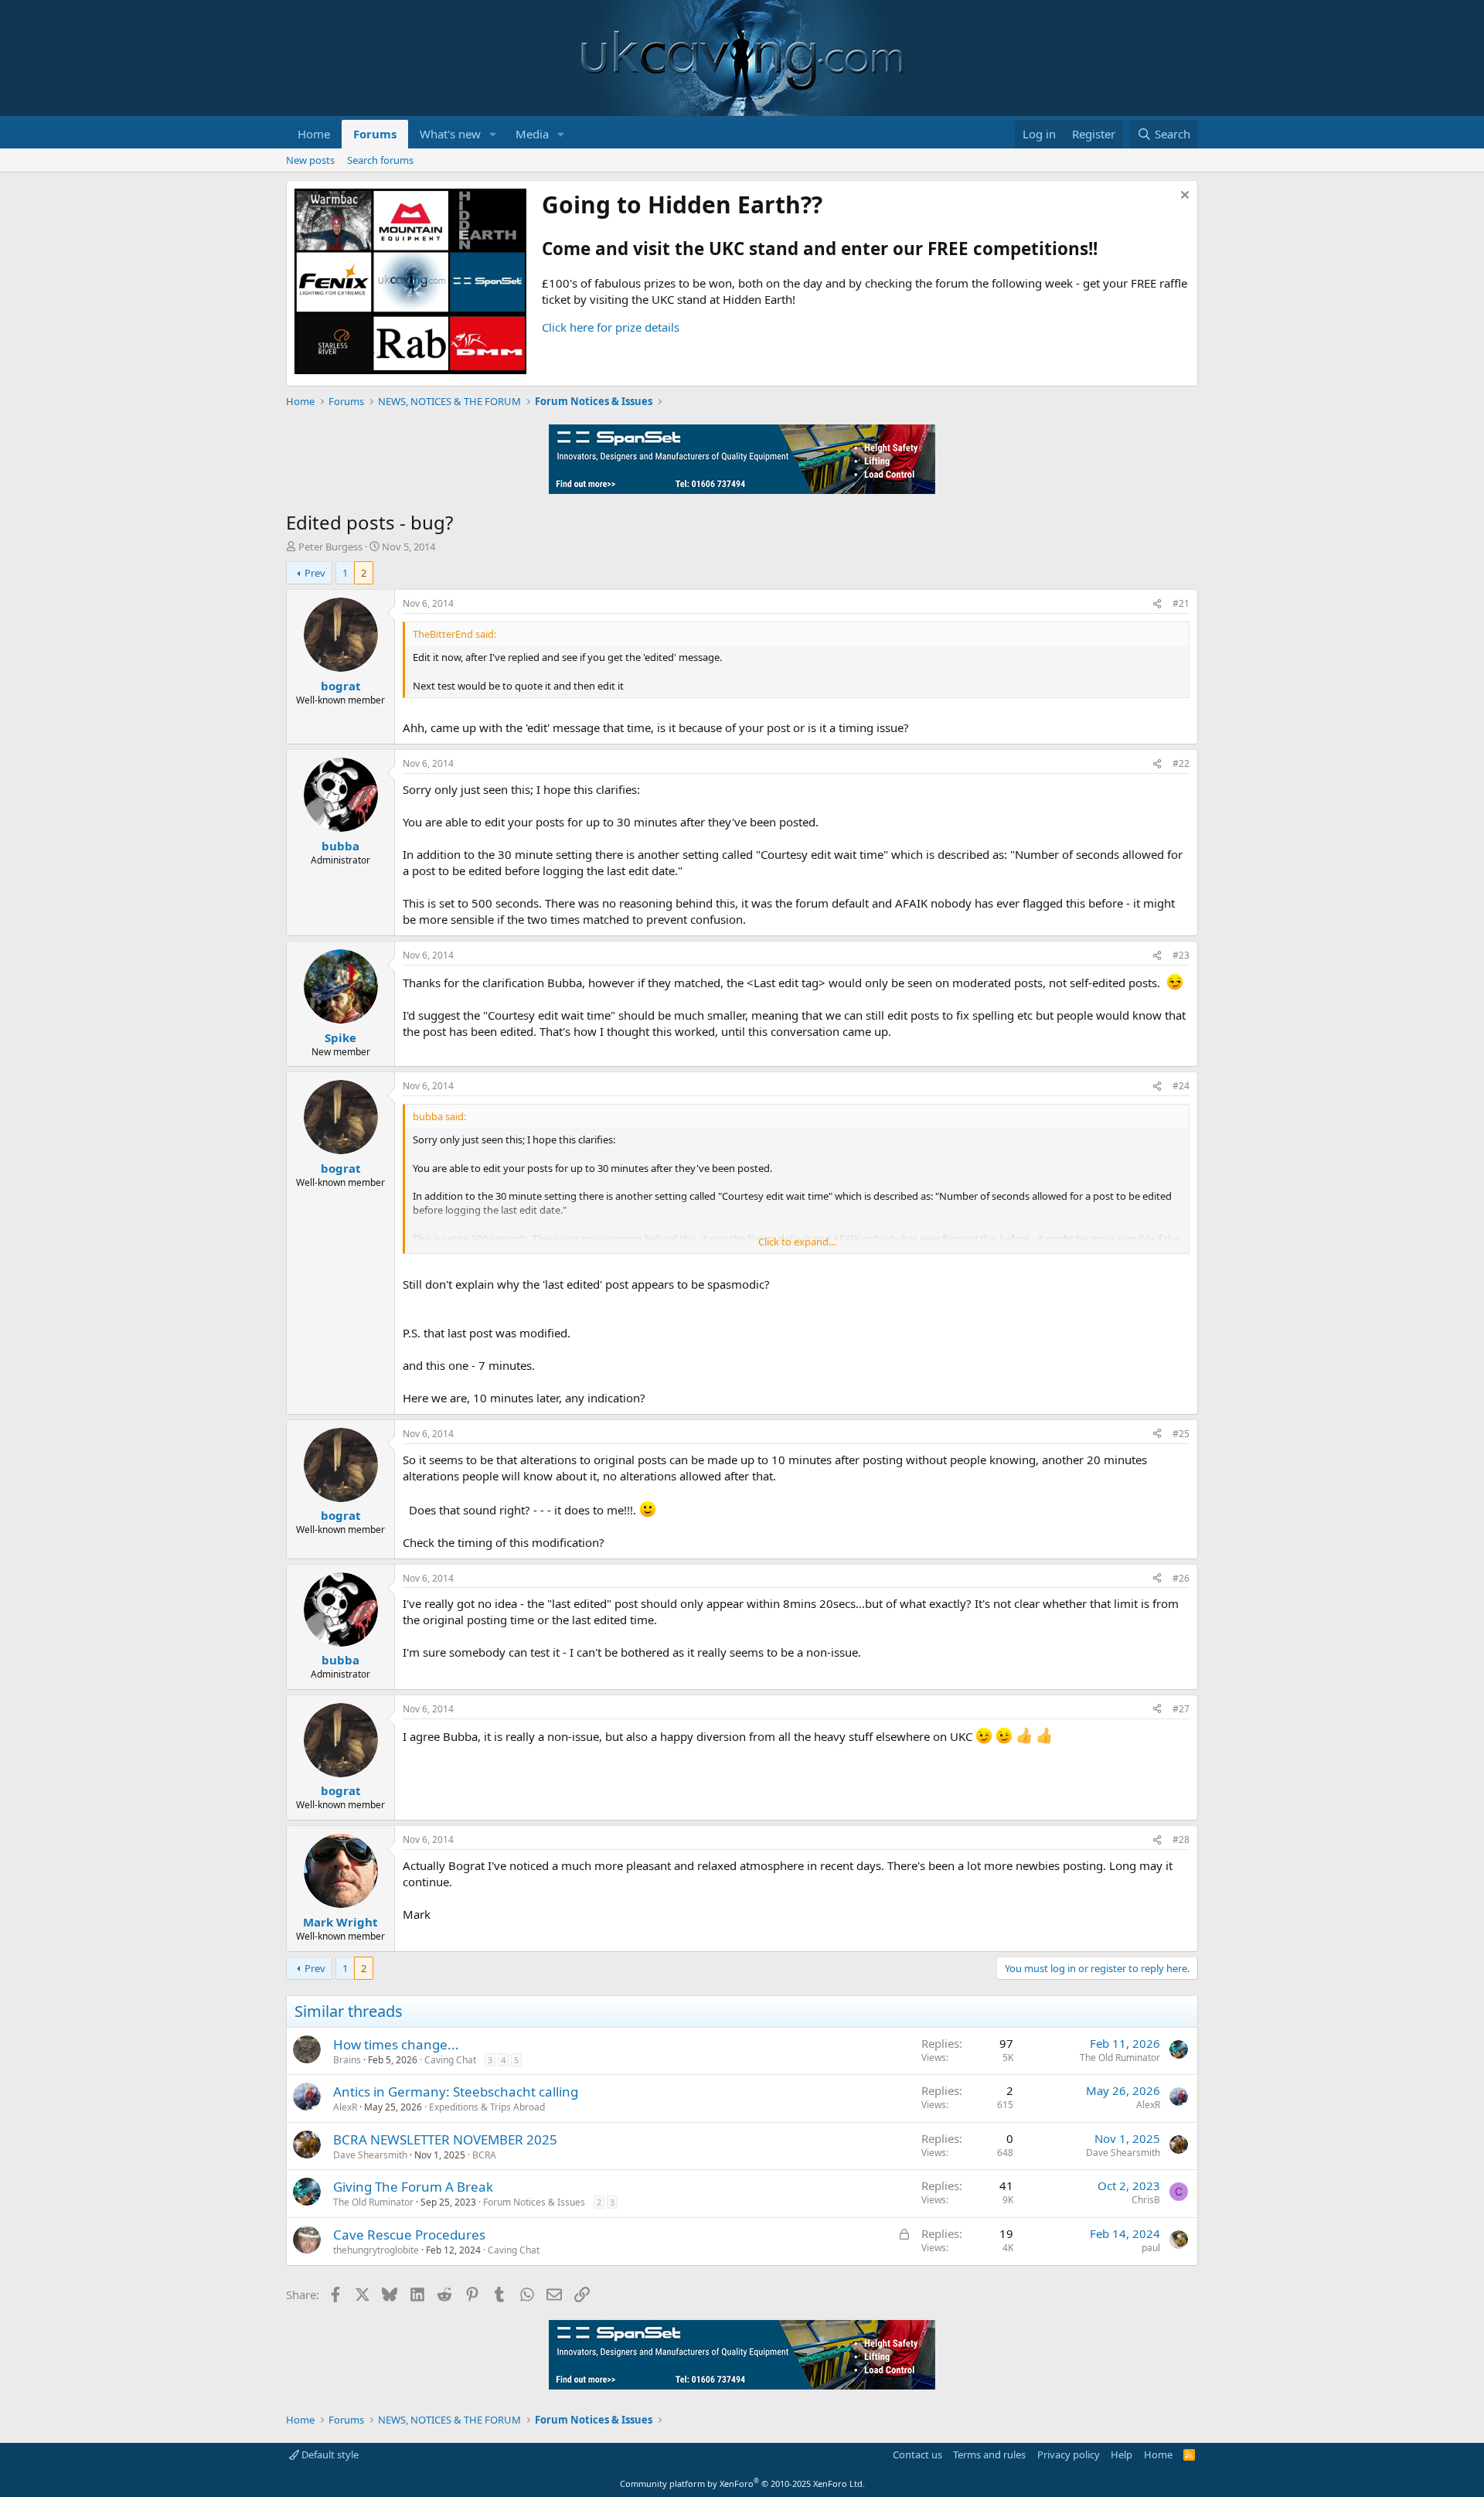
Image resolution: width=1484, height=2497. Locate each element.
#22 (1181, 763)
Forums (375, 134)
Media (532, 134)
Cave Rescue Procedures (409, 2235)
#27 (1181, 1709)
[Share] (1157, 604)
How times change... (396, 2044)
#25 (1181, 1434)
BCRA (484, 2155)
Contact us (917, 2454)
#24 (1181, 1086)
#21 (1181, 603)
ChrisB (1146, 2200)
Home (314, 134)
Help (1122, 2454)
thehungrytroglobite (376, 2250)
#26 (1181, 1578)
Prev (315, 573)
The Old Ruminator (1120, 2058)
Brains (347, 2060)
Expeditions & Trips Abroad (487, 2107)
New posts (310, 160)
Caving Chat (450, 2060)
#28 (1181, 1840)
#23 (1181, 955)
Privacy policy (1069, 2454)
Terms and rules (989, 2454)
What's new (450, 134)
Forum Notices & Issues (534, 2202)
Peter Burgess (330, 547)
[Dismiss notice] (1183, 197)
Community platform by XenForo (742, 2483)
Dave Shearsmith (370, 2155)
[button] (493, 134)
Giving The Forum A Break (413, 2187)
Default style (329, 2454)
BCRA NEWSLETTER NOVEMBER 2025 (445, 2139)
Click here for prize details (611, 327)
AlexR (345, 2107)
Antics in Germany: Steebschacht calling (456, 2092)
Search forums (380, 160)
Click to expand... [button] (797, 1242)
